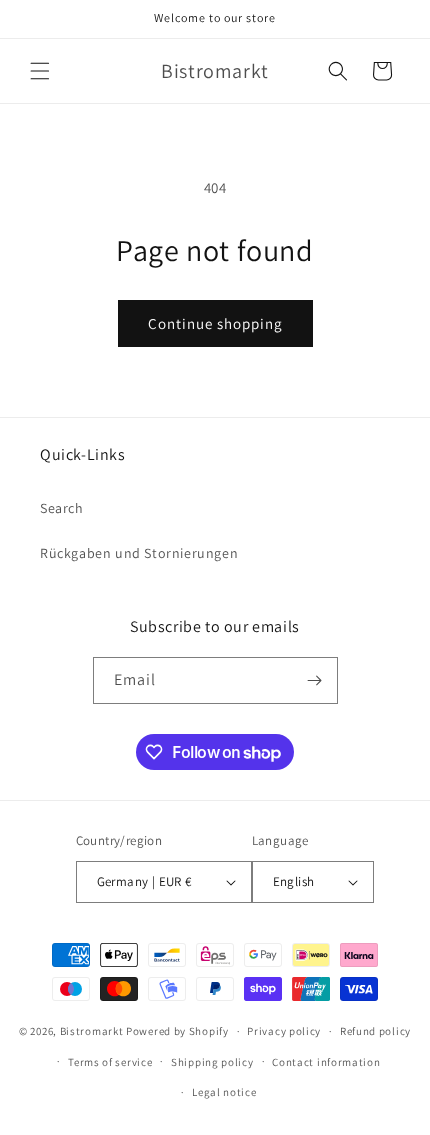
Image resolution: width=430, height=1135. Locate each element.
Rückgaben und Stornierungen (139, 553)
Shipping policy (212, 1062)
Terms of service (110, 1062)
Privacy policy (284, 1031)
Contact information (326, 1062)
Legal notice (224, 1092)
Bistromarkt (92, 1031)
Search (62, 508)
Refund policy (375, 1031)
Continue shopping (215, 323)
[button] (40, 71)
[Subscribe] (315, 680)
